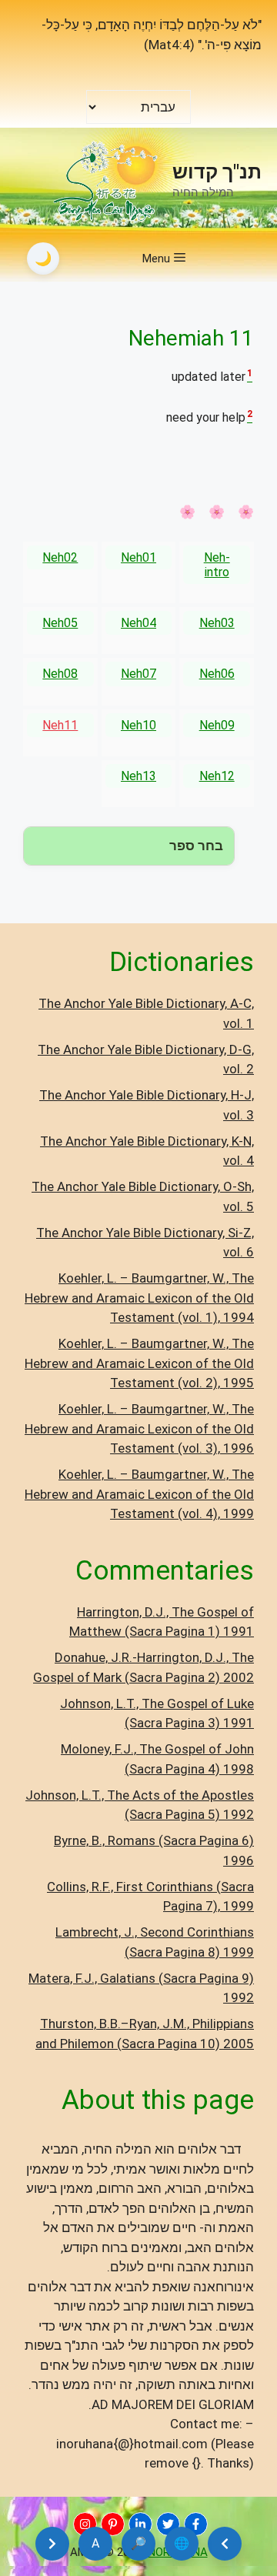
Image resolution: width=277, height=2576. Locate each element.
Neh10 (138, 725)
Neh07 (138, 674)
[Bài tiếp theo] (52, 2544)
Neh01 (138, 557)
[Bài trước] (225, 2544)
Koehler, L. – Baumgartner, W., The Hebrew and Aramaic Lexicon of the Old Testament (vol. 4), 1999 (139, 1494)
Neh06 (217, 674)
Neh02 (60, 557)
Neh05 (60, 623)
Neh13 (138, 776)
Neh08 (60, 674)
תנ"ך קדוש (217, 172)
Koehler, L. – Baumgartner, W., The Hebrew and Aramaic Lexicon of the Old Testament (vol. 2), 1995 (139, 1363)
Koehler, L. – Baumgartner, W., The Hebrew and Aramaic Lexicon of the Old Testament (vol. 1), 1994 (139, 1298)
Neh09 (217, 725)
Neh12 (217, 776)
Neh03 (217, 623)
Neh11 (60, 725)
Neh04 (138, 623)
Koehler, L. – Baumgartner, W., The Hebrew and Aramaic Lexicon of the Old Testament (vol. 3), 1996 (139, 1428)
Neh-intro (217, 565)
